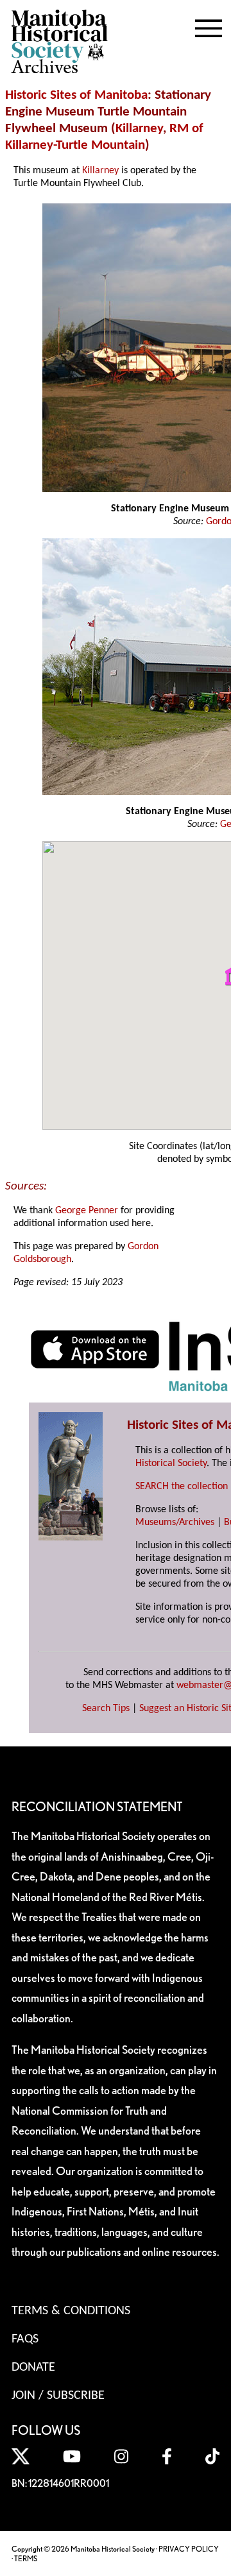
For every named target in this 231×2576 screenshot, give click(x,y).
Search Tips (106, 1709)
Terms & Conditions (71, 2311)
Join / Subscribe (58, 2396)
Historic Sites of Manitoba (76, 95)
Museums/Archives (175, 1523)
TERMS (26, 2558)
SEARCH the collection (182, 1487)
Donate (33, 2367)
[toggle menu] (209, 26)
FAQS (25, 2339)
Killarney (139, 129)
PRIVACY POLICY (189, 2549)
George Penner (87, 1211)
